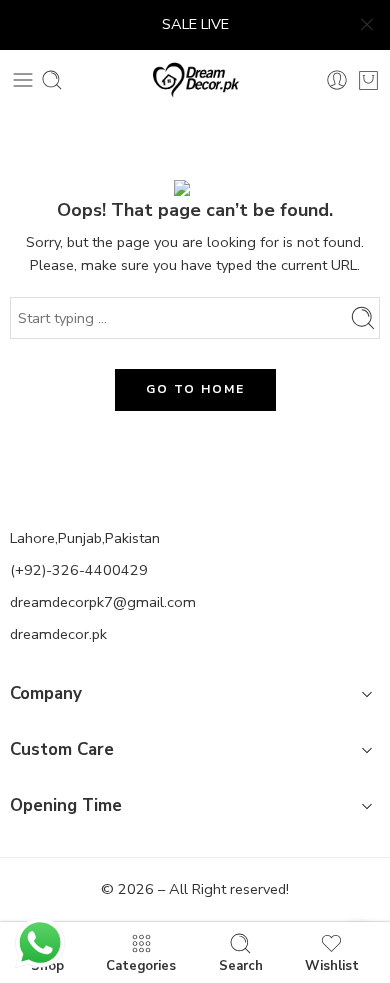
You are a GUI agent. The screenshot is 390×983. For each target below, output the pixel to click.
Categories (141, 965)
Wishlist (332, 965)
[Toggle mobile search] (52, 80)
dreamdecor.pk (58, 634)
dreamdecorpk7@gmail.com (103, 602)
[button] (195, 697)
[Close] (367, 25)
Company (46, 693)
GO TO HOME (195, 389)
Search (241, 965)
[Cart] (368, 80)
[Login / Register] (337, 80)
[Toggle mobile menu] (23, 80)
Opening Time (66, 805)
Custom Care (62, 749)
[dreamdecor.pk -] (195, 80)
